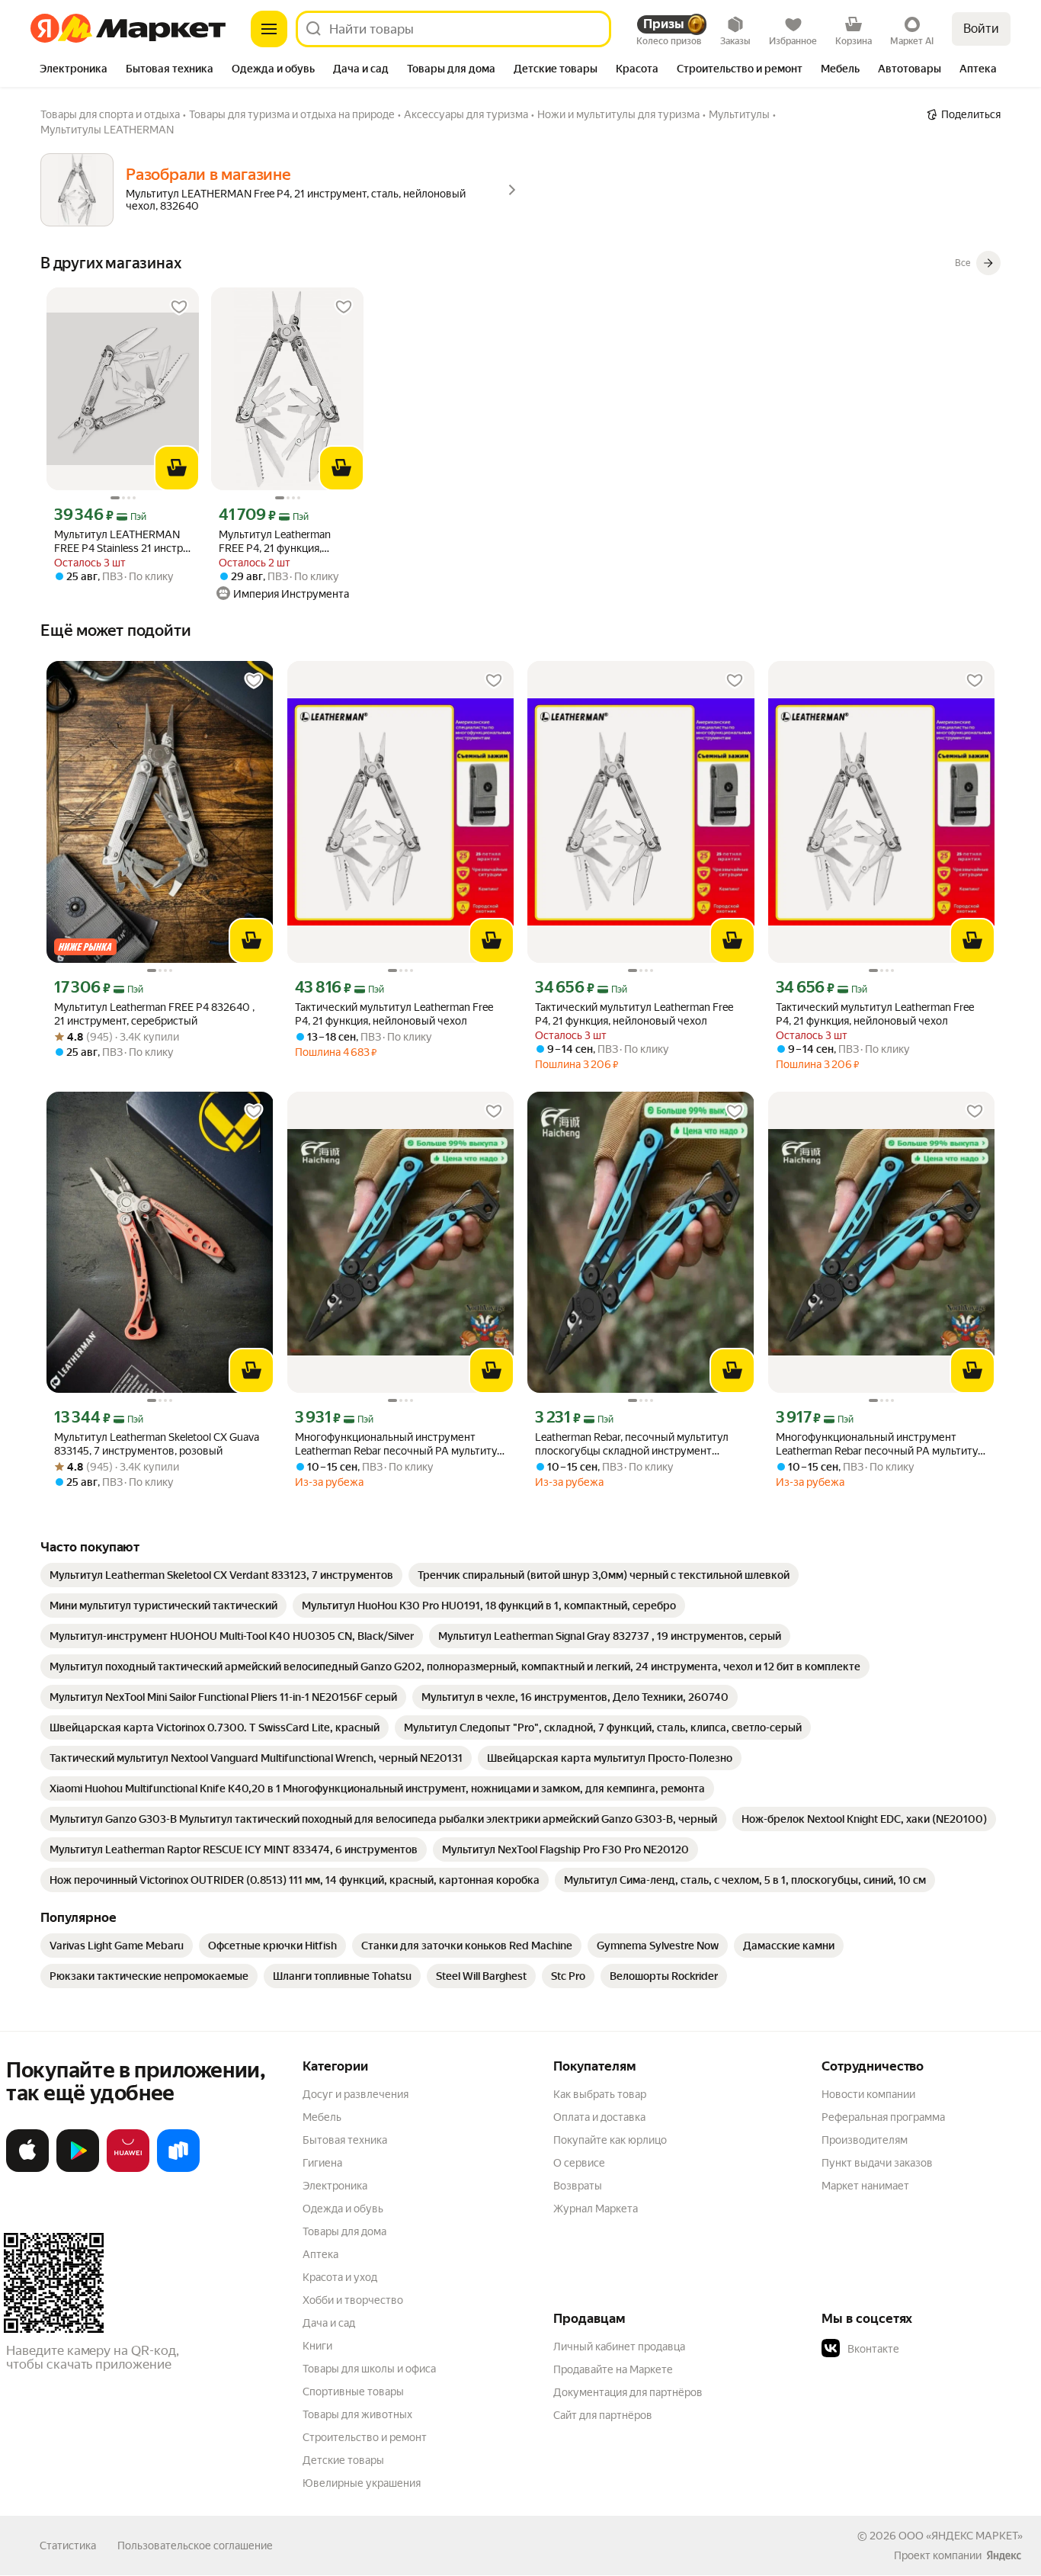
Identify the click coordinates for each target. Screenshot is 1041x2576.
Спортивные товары (353, 2392)
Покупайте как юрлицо (610, 2140)
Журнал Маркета (596, 2209)
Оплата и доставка (599, 2117)
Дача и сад (329, 2323)
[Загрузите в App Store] (27, 2169)
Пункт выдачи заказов (877, 2163)
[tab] (74, 70)
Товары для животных (357, 2414)
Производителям (865, 2140)
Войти (981, 29)
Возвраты (578, 2186)
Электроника (335, 2186)
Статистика (68, 2546)
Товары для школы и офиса (369, 2369)
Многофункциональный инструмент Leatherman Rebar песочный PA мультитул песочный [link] (880, 1444)
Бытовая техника (345, 2140)
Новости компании (868, 2094)
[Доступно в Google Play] (78, 2169)
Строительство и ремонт (365, 2437)
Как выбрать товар (600, 2094)
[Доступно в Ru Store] (178, 2169)
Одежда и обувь (343, 2209)
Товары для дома (344, 2231)
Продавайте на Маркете (613, 2369)
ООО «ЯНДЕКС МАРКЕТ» (961, 2536)
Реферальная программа (883, 2117)
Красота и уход (340, 2277)
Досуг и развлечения (356, 2094)
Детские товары (343, 2460)
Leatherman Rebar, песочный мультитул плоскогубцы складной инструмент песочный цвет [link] (632, 1444)
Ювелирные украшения (362, 2483)
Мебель (322, 2117)
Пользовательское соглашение (195, 2546)
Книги (317, 2346)
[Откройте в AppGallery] (128, 2169)
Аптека (320, 2254)
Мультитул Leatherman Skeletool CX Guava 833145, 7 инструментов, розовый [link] (157, 1444)
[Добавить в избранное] (179, 307)
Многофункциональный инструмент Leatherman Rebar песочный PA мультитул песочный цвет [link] (399, 1444)
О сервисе (579, 2163)
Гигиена (322, 2163)
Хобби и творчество (353, 2300)
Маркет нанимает (865, 2186)
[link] (221, 1575)
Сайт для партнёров (603, 2415)
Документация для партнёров (628, 2392)
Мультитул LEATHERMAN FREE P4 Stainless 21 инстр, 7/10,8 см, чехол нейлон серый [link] (120, 542)
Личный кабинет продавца (619, 2347)
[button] (928, 2349)
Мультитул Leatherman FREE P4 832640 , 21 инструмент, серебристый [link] (154, 1014)
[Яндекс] (1004, 2555)
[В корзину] (177, 468)
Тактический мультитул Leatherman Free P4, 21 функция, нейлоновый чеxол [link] (634, 1014)
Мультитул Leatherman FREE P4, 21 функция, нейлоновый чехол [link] (275, 542)
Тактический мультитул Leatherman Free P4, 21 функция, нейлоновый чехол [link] (394, 1014)
